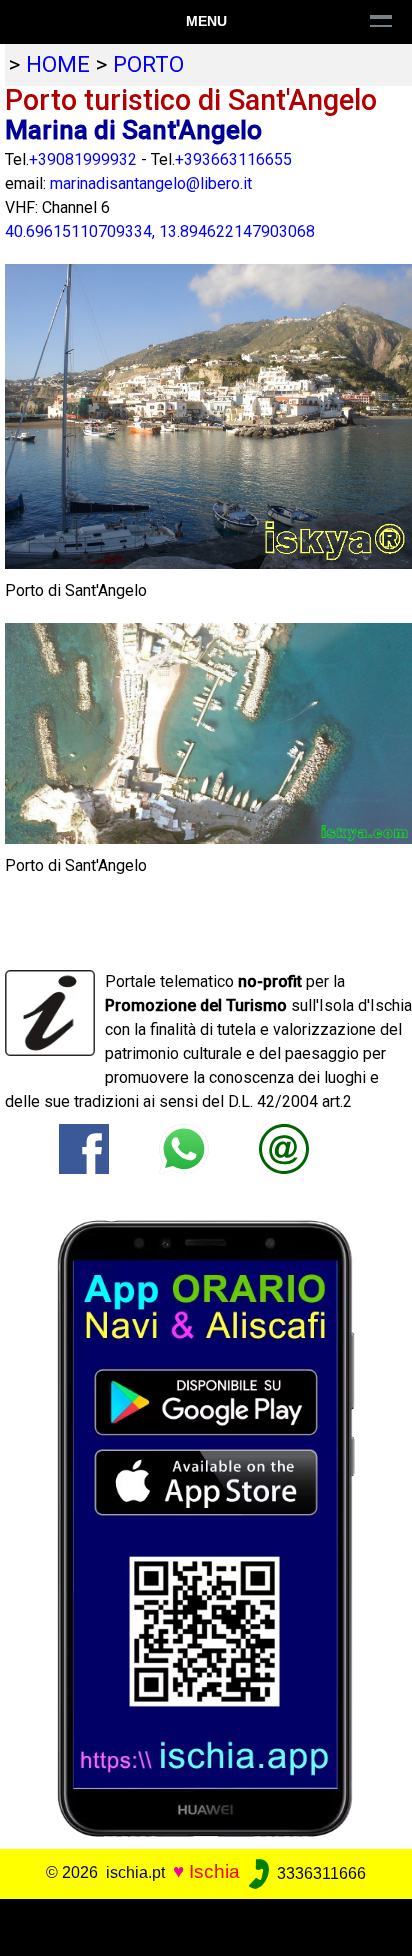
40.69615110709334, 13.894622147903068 (160, 231)
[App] (206, 1527)
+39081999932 (83, 159)
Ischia (214, 1872)
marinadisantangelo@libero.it (151, 183)
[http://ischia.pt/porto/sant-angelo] (284, 1147)
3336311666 (319, 1873)
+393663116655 (233, 159)
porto (148, 64)
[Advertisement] (206, 1924)
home (58, 64)
